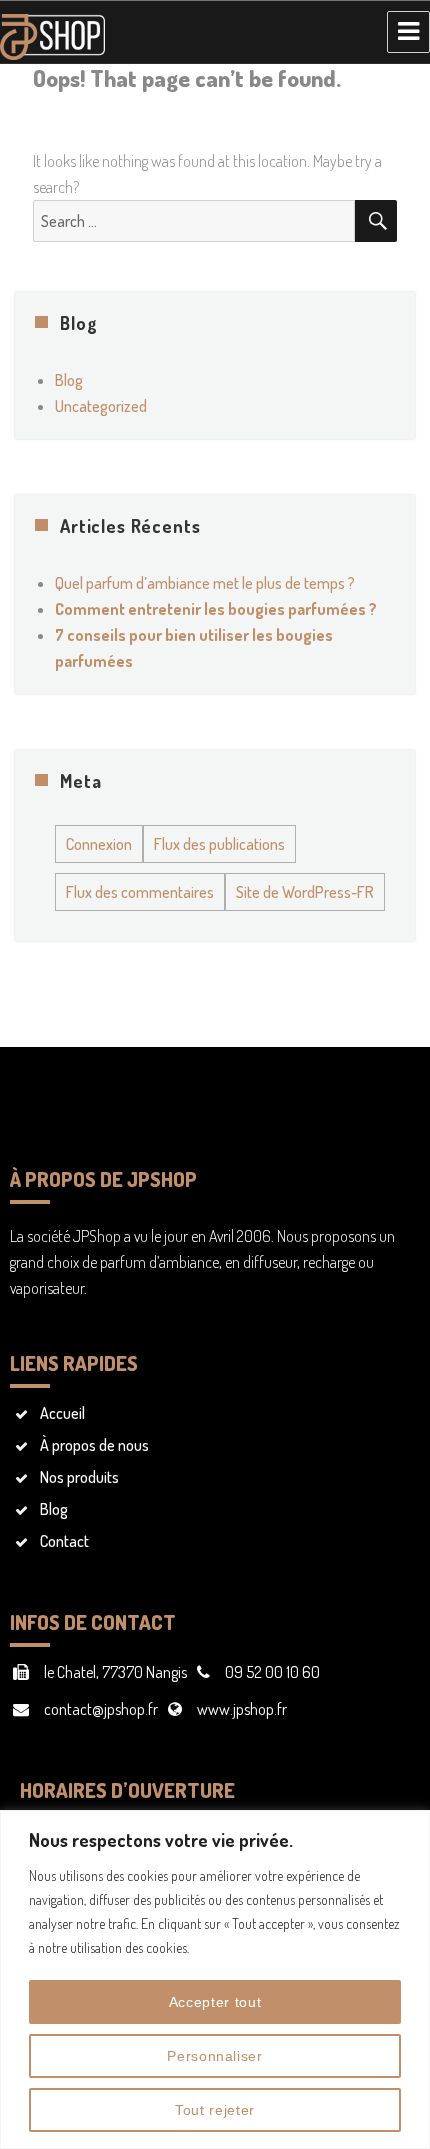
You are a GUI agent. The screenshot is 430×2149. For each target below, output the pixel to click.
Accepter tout (215, 2002)
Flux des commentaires (140, 892)
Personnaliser (215, 2056)
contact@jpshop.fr (101, 1709)
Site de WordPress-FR (305, 892)
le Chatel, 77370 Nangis (115, 1672)
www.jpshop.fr (242, 1709)
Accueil (62, 1413)
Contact (64, 1541)
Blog (69, 380)
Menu (408, 32)
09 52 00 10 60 (272, 1672)
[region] (215, 1979)
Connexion (99, 844)
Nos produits (79, 1477)
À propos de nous (94, 1445)
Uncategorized (101, 406)
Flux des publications (219, 844)
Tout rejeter (215, 2110)
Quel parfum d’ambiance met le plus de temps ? (205, 583)
